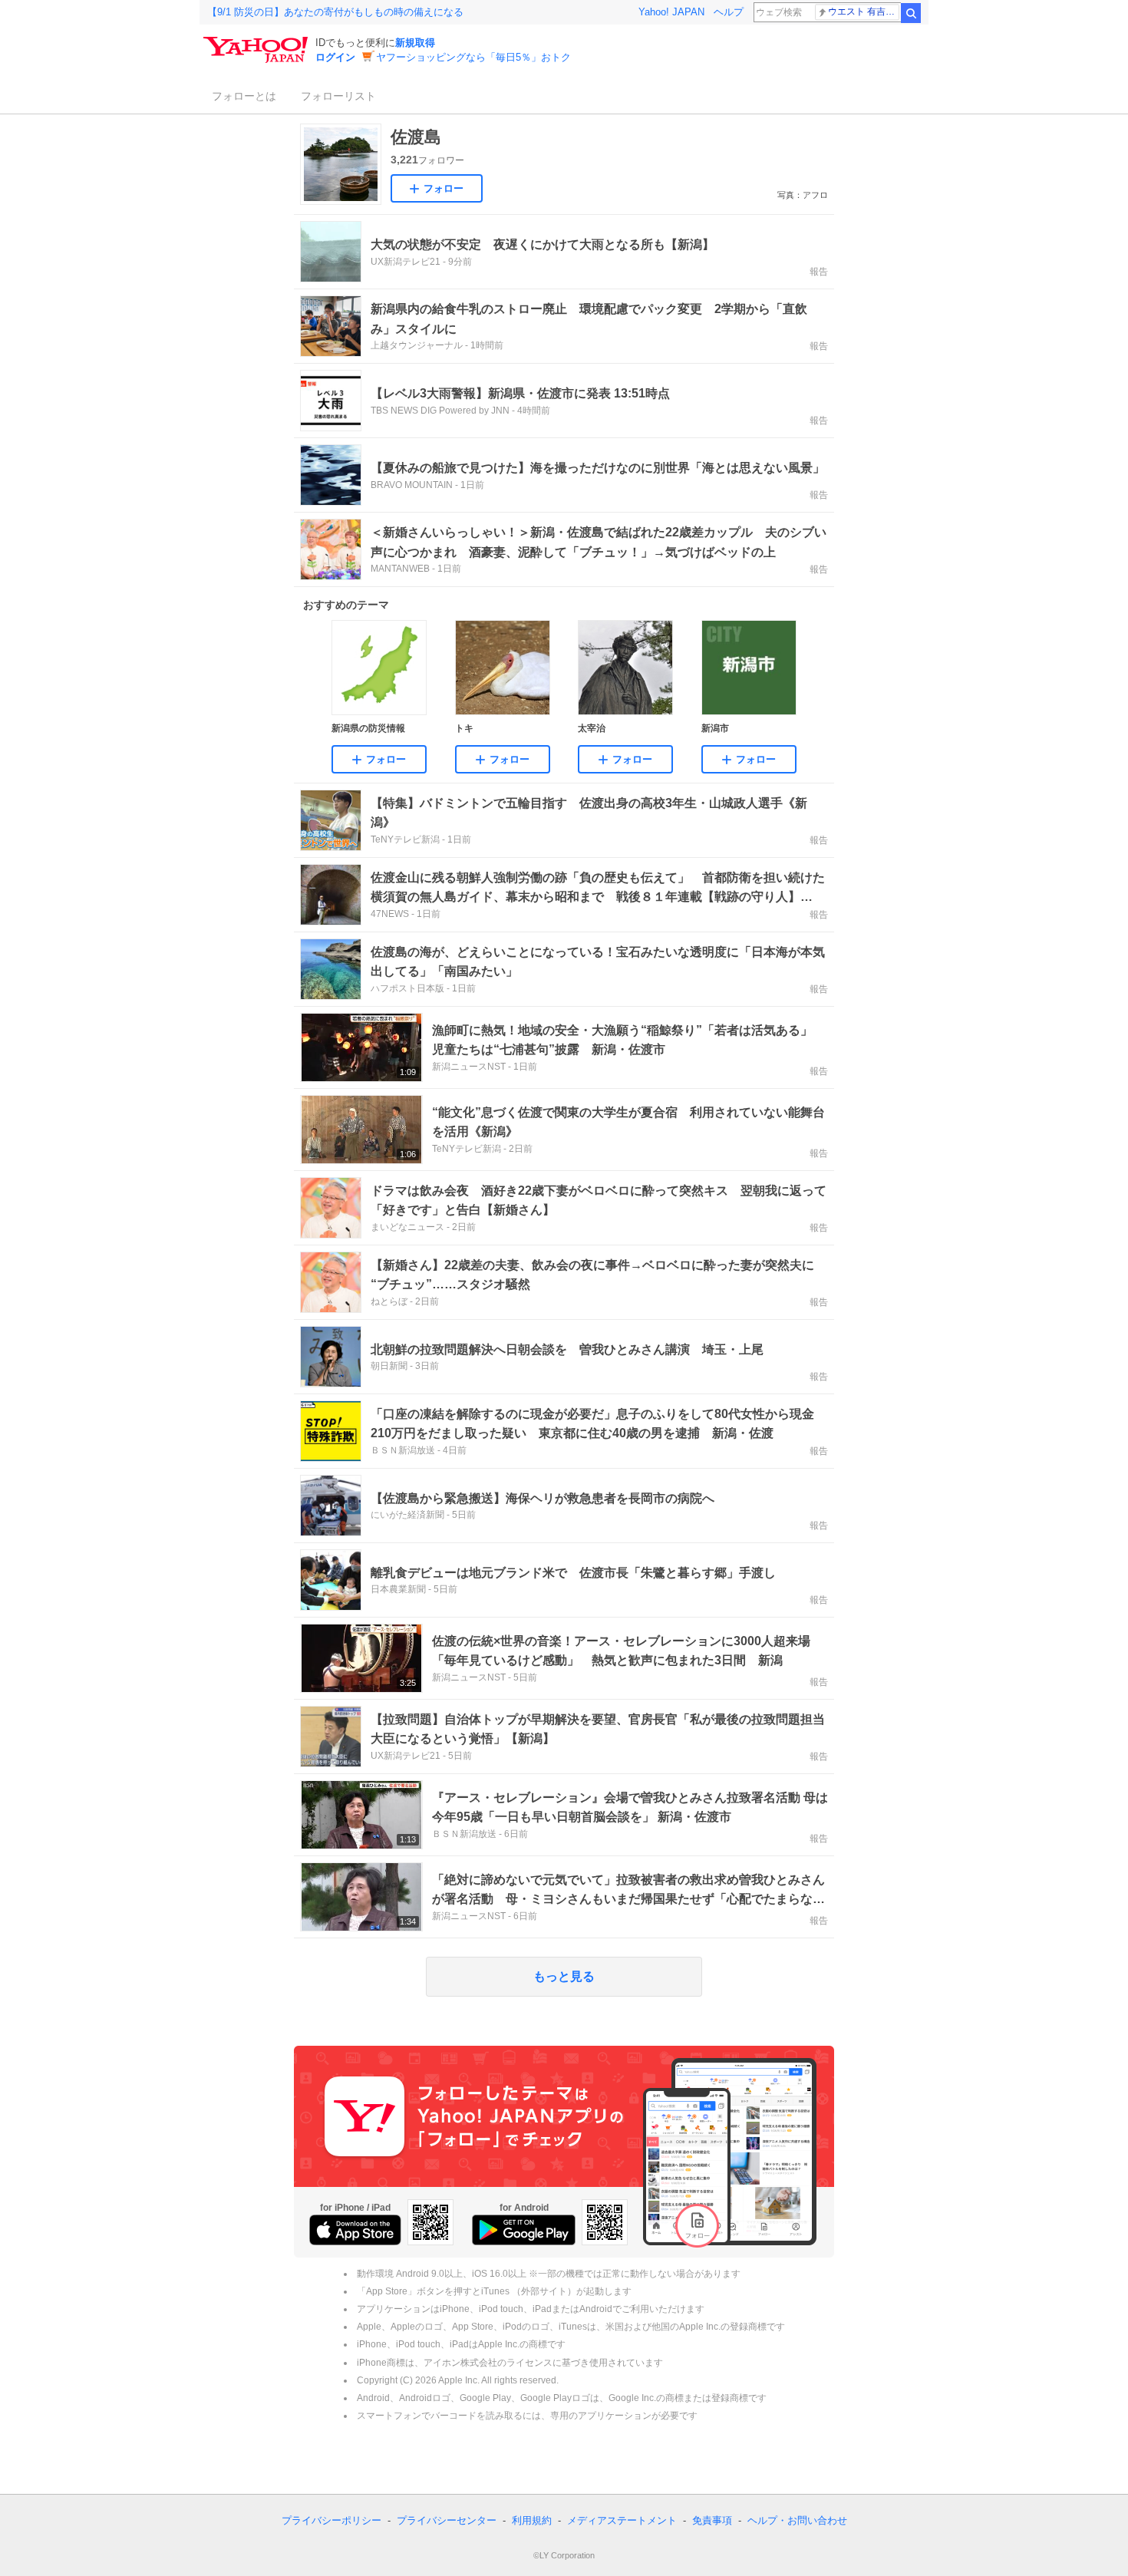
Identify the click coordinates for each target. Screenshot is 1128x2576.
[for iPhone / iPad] (355, 2230)
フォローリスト (338, 96)
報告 (819, 272)
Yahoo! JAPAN (671, 12)
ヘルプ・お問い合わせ (797, 2520)
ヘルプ (729, 12)
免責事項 (712, 2520)
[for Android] (524, 2230)
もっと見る (564, 1976)
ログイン (335, 57)
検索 (911, 13)
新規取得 (415, 43)
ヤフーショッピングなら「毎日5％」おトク (473, 57)
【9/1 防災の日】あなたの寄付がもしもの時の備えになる (335, 12)
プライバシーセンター (447, 2520)
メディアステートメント (622, 2520)
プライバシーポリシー (331, 2520)
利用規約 (532, 2520)
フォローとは (244, 96)
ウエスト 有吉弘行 (864, 12)
